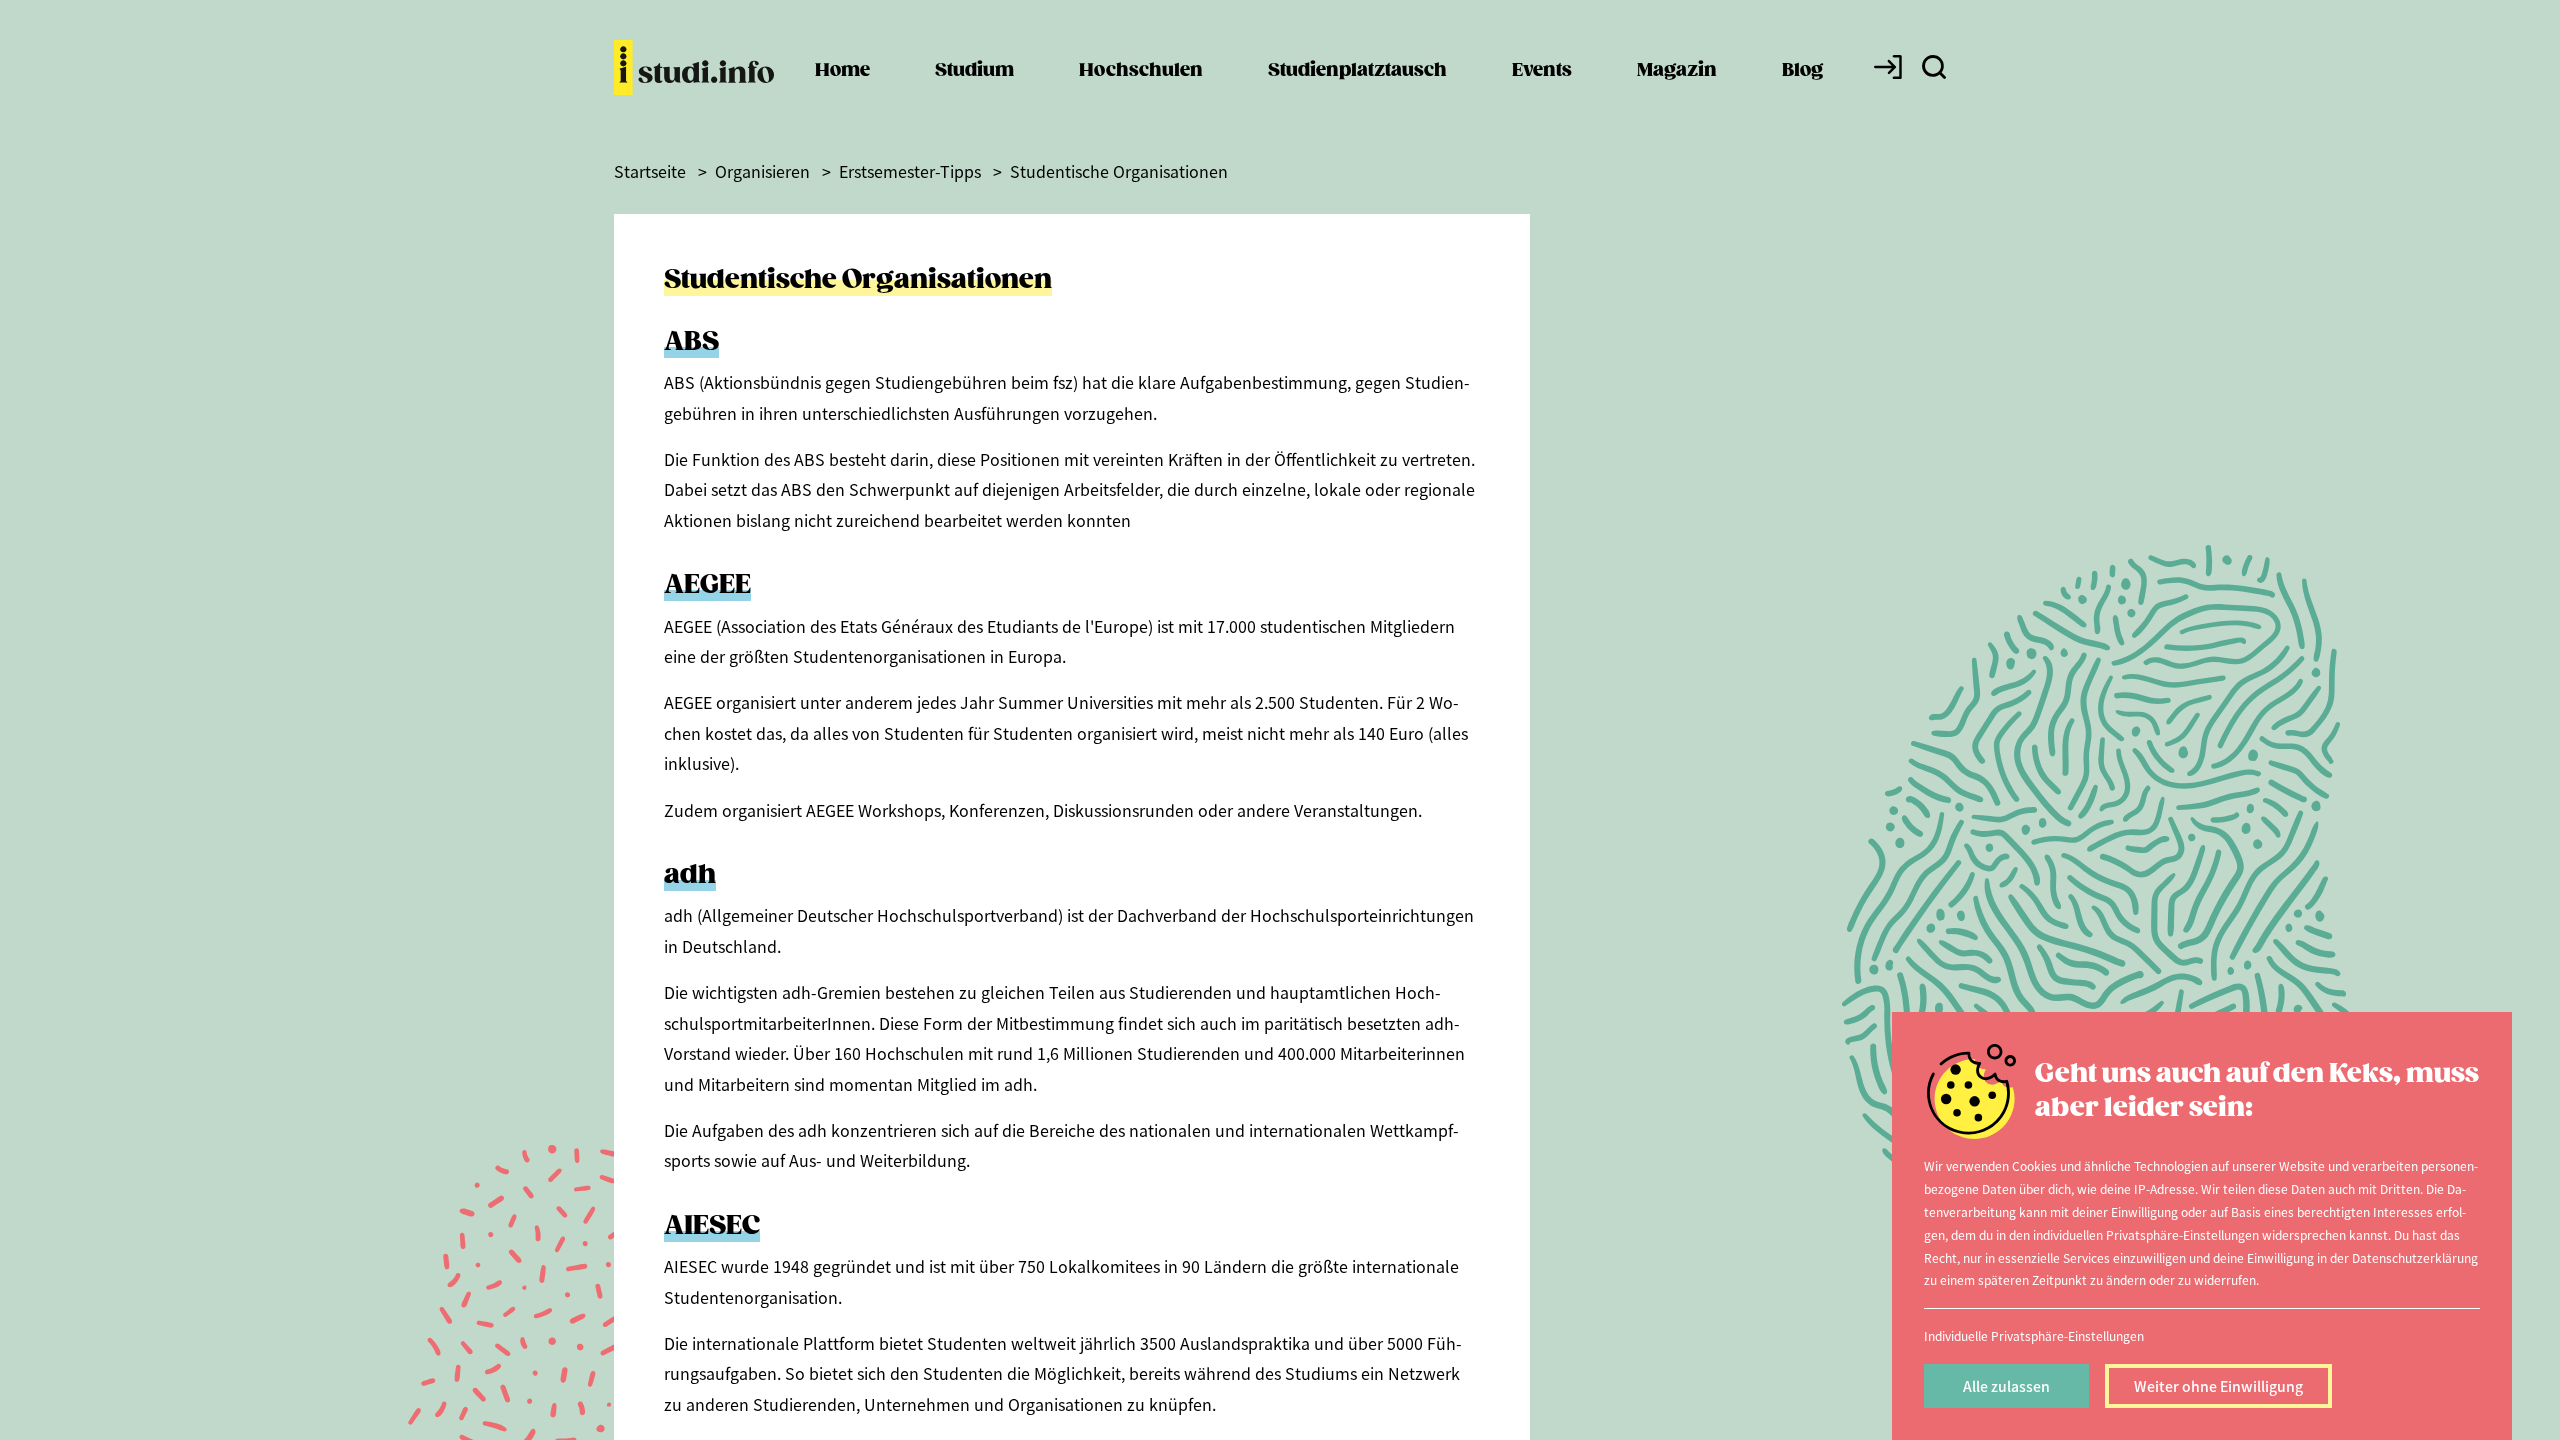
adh (690, 875)
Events (1542, 70)
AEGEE (707, 585)
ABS (691, 342)
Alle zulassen (2006, 1386)
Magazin (1677, 70)
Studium (974, 70)
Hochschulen (1141, 70)
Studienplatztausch (1357, 70)
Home (842, 70)
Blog (1802, 70)
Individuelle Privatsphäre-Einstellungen (2034, 1335)
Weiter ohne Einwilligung (2218, 1386)
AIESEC (712, 1226)
